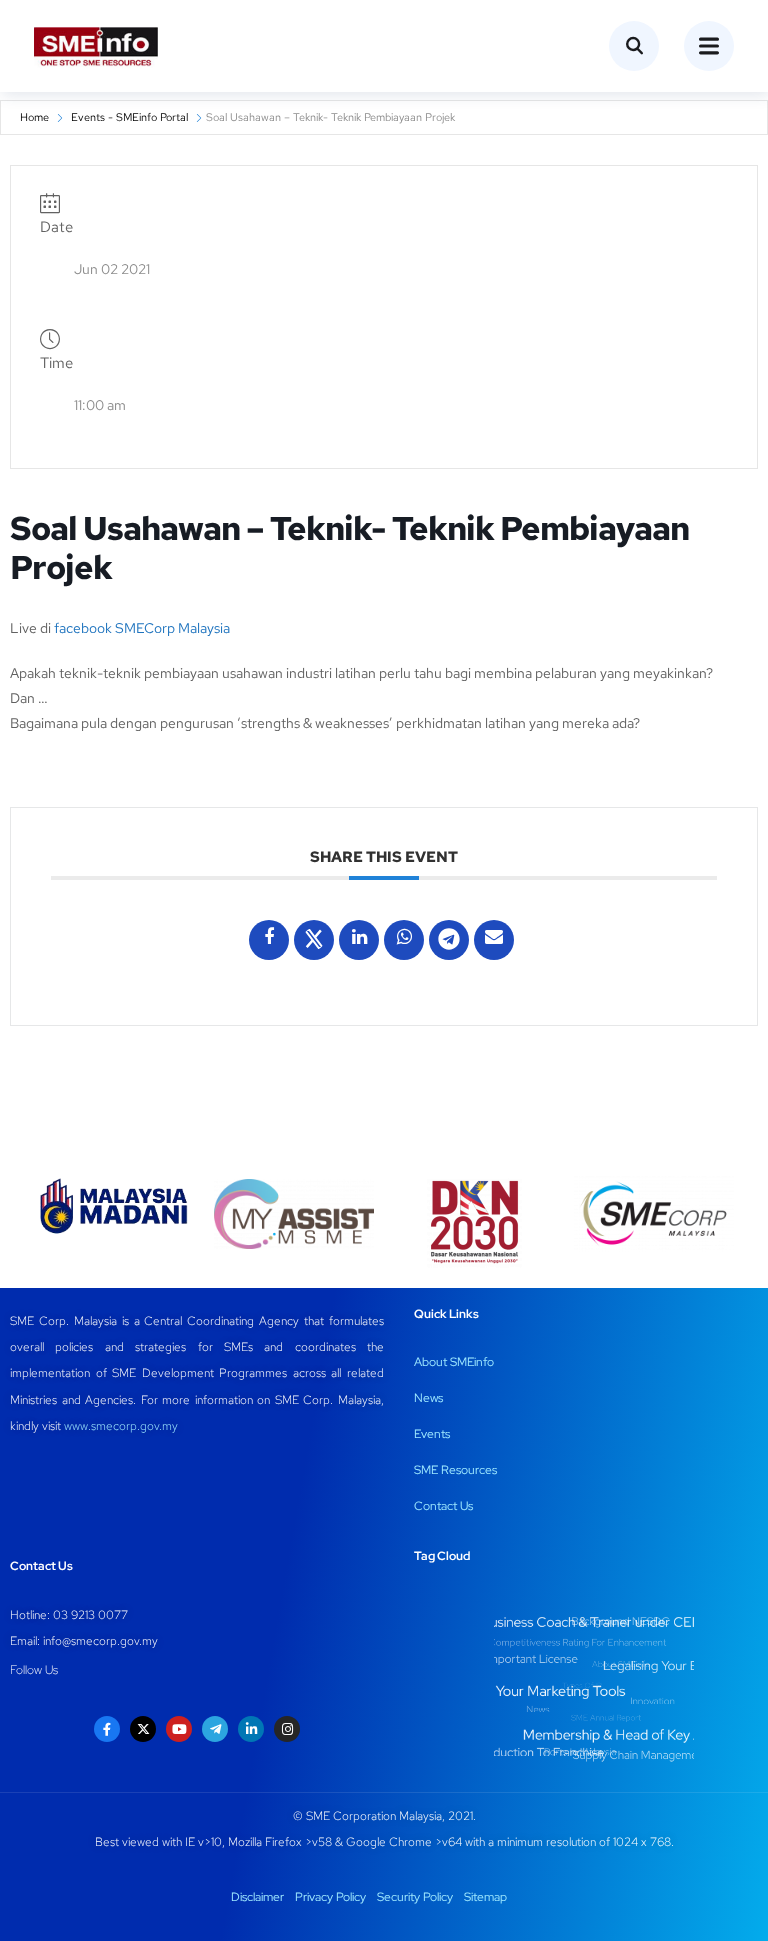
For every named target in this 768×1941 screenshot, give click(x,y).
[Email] (494, 940)
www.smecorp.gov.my (121, 1426)
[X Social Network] (314, 940)
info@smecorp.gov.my (100, 1641)
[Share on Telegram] (449, 940)
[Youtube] (179, 1729)
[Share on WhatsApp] (404, 940)
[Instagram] (287, 1729)
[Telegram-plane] (215, 1729)
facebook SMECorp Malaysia (142, 628)
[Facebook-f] (107, 1729)
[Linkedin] (359, 940)
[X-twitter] (143, 1729)
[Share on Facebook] (269, 940)
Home (34, 117)
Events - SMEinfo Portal (129, 117)
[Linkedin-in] (251, 1729)
